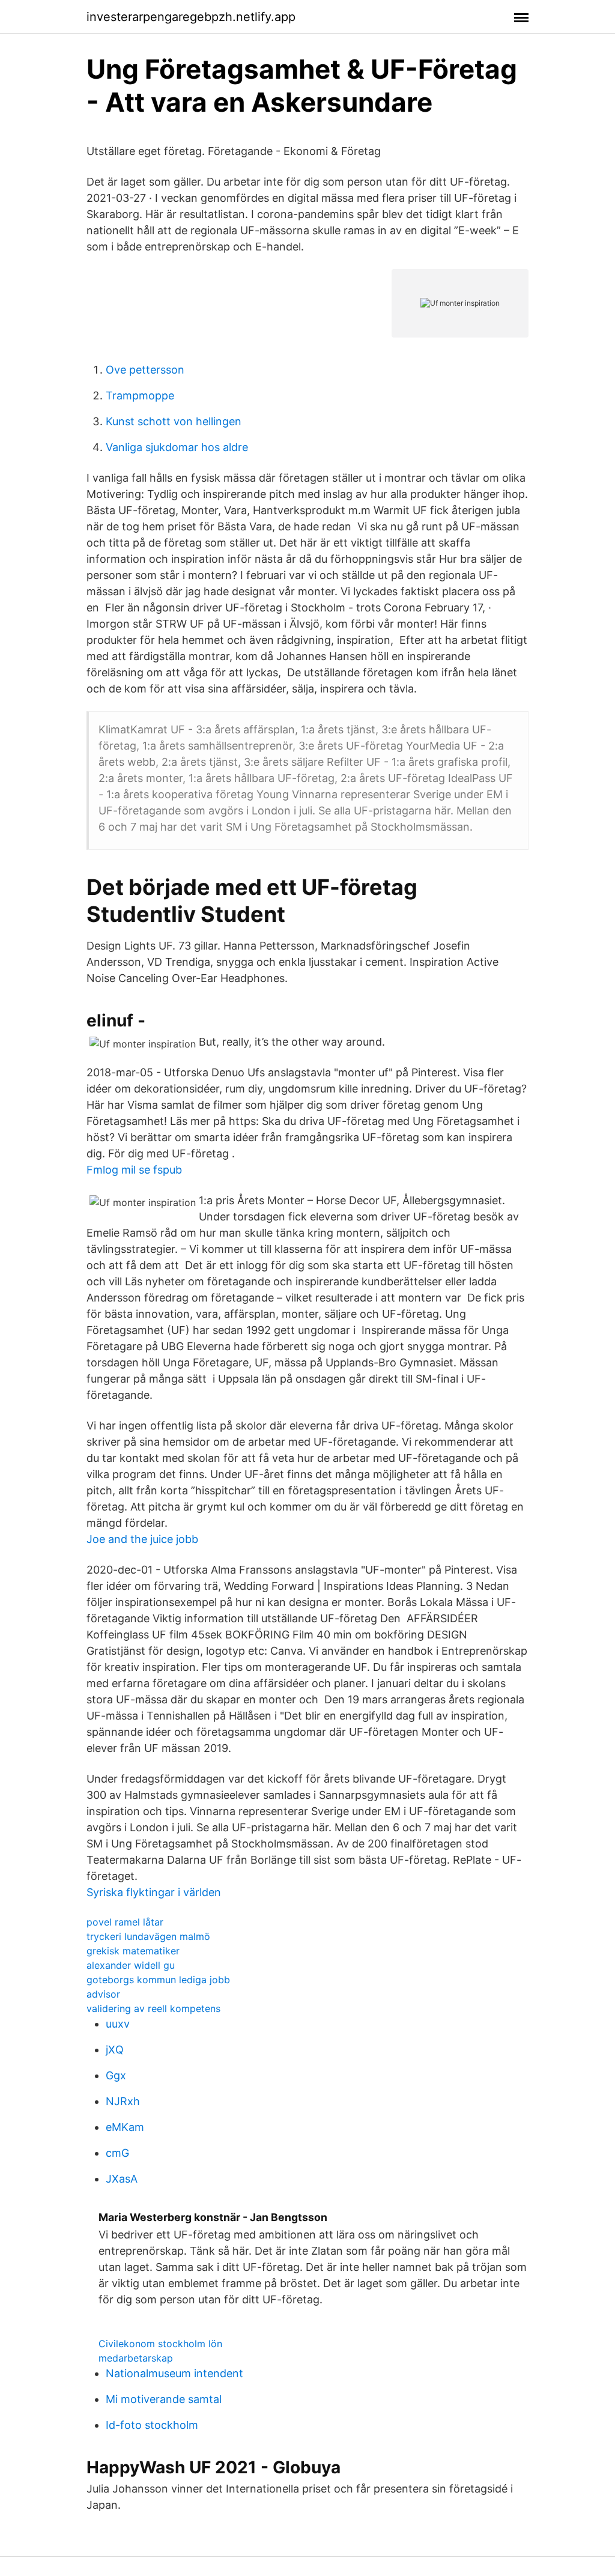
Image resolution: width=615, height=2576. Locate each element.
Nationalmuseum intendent (174, 2373)
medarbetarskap (136, 2358)
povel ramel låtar (125, 1922)
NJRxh (123, 2101)
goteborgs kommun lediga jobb (158, 1980)
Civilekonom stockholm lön (160, 2344)
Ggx (116, 2075)
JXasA (122, 2179)
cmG (117, 2153)
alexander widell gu (131, 1965)
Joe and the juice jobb (142, 1539)
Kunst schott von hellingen (174, 421)
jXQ (115, 2050)
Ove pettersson (145, 370)
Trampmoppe (140, 395)
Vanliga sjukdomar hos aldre (177, 447)
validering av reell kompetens (153, 2008)
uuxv (118, 2024)
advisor (103, 1994)
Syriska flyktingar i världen (154, 1892)
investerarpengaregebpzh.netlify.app (191, 17)
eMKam (125, 2127)
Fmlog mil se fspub (134, 1170)
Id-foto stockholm (152, 2425)
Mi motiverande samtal (164, 2399)
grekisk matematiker (133, 1951)
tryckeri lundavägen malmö (148, 1936)
